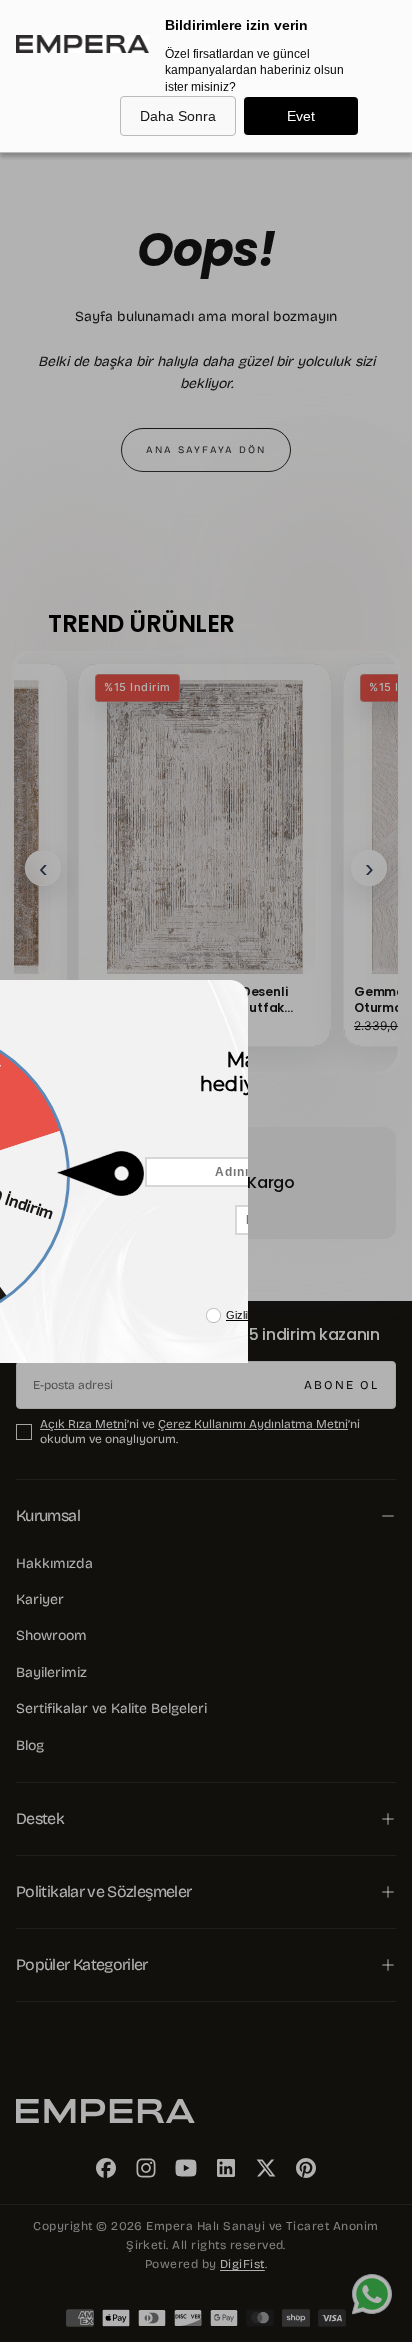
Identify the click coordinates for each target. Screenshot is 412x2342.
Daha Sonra (178, 116)
